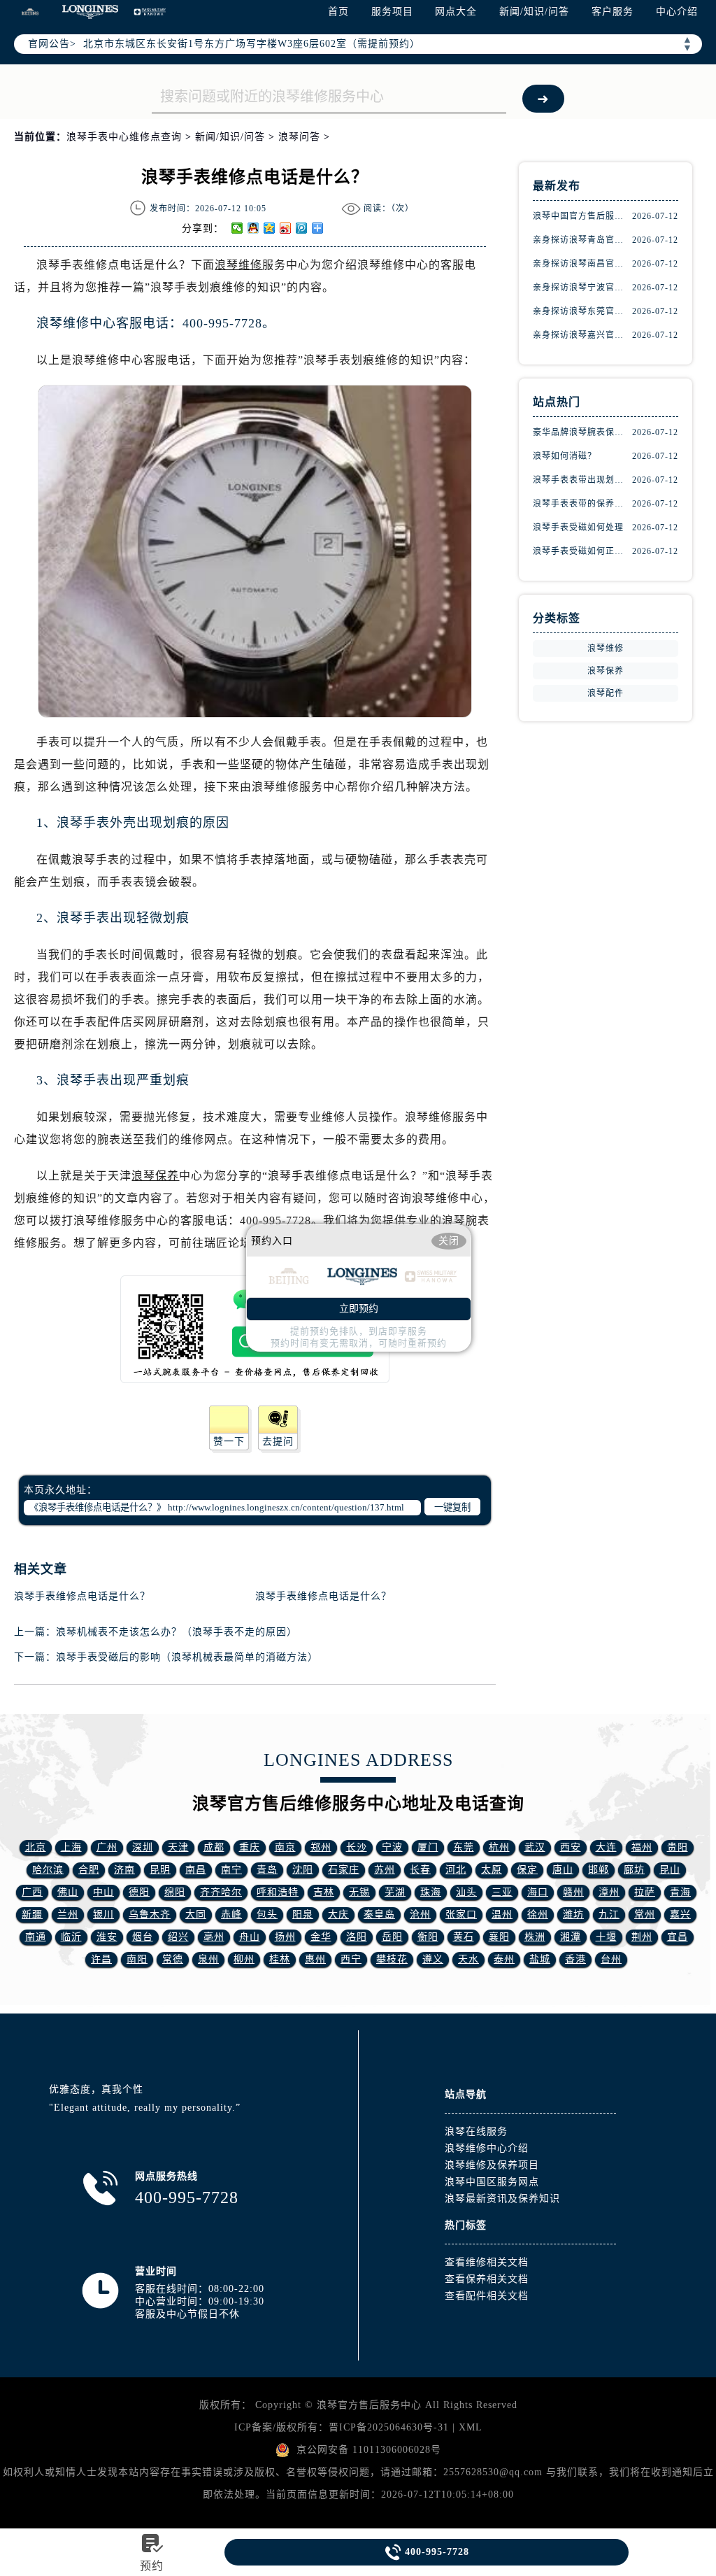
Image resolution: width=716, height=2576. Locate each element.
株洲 (535, 1937)
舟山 (250, 1937)
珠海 (431, 1892)
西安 (571, 1847)
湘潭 (571, 1937)
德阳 (139, 1892)
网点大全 (456, 12)
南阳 (137, 1959)
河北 (456, 1870)
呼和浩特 (278, 1892)
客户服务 (613, 12)
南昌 (196, 1870)
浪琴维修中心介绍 (487, 2148)
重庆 (250, 1847)
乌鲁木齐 (150, 1915)
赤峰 (231, 1915)
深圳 (143, 1847)
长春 (420, 1870)
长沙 (357, 1847)
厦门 (428, 1847)
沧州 (420, 1915)
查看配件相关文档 (487, 2296)
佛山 (68, 1892)
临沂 (71, 1937)
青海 (680, 1892)
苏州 (385, 1870)
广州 (107, 1847)
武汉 (535, 1847)
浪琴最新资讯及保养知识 (502, 2199)
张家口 (461, 1915)
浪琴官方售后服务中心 (369, 2405)
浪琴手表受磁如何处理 (578, 528)
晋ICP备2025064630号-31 (389, 2427)
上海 (71, 1847)
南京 (285, 1847)
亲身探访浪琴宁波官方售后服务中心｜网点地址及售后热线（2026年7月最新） (582, 288)
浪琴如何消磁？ (565, 456)
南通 (36, 1937)
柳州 (244, 1959)
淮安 (107, 1937)
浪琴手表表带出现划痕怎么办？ (582, 480)
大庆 (338, 1915)
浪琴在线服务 (476, 2131)
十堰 (606, 1937)
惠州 (315, 1959)
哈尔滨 (48, 1870)
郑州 (321, 1847)
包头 (267, 1915)
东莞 (464, 1847)
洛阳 (357, 1937)
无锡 (359, 1892)
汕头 (466, 1892)
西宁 (351, 1959)
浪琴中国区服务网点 (492, 2182)
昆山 (670, 1870)
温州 (502, 1915)
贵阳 (678, 1847)
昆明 (160, 1870)
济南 (124, 1870)
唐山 (563, 1870)
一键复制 (452, 1507)
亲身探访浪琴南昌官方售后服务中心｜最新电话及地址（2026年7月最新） (582, 264)
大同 (196, 1915)
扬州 (285, 1937)
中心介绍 (677, 12)
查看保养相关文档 (487, 2279)
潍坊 (573, 1915)
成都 (214, 1847)
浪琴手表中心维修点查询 (124, 137)
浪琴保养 (155, 1176)
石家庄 (344, 1870)
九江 (609, 1915)
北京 (36, 1847)
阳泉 (303, 1915)
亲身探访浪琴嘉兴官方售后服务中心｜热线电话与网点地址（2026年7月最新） (582, 335)
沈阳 (303, 1870)
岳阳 (392, 1937)
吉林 (324, 1892)
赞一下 (229, 1442)
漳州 (609, 1892)
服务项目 (392, 12)
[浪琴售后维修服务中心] (90, 12)
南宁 (231, 1870)
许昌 (101, 1959)
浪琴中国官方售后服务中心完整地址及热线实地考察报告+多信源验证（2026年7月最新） (582, 216)
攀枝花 (392, 1959)
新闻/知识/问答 (534, 12)
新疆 (32, 1915)
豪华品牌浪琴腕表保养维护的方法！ (582, 432)
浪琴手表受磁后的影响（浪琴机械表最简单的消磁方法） (187, 1657)
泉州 (208, 1959)
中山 (103, 1892)
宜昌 (678, 1937)
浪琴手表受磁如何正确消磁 (582, 551)
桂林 (280, 1959)
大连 (606, 1847)
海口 (538, 1892)
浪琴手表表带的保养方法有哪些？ (582, 504)
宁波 (392, 1847)
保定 (527, 1870)
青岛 (267, 1870)
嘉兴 (680, 1915)
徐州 (538, 1915)
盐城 (540, 1959)
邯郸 (599, 1870)
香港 (575, 1959)
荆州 (642, 1937)
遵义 (433, 1959)
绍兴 (178, 1937)
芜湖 (395, 1892)
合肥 (89, 1870)
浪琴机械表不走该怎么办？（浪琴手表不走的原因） (177, 1632)
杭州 (499, 1847)
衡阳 (428, 1937)
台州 (611, 1959)
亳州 (214, 1937)
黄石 (464, 1937)
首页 (338, 12)
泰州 (504, 1959)
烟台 (143, 1937)
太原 (492, 1870)
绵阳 (175, 1892)
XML (471, 2427)
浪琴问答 (299, 137)
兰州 (68, 1915)
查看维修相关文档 (487, 2262)
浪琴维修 (238, 265)
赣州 (573, 1892)
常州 (645, 1915)
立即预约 (359, 1309)
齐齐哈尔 (221, 1892)
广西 (32, 1892)
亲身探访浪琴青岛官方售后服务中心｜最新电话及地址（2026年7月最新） (582, 240)
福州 (642, 1847)
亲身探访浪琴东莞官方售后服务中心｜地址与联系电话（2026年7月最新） (582, 311)
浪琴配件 (606, 693)
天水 (468, 1959)
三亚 (502, 1892)
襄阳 (499, 1937)
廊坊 (634, 1870)
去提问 (278, 1442)
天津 (178, 1847)
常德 (173, 1959)
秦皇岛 (379, 1915)
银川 (103, 1915)
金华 (321, 1937)
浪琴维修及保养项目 (492, 2165)
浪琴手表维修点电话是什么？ (82, 1596)
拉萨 (645, 1892)
